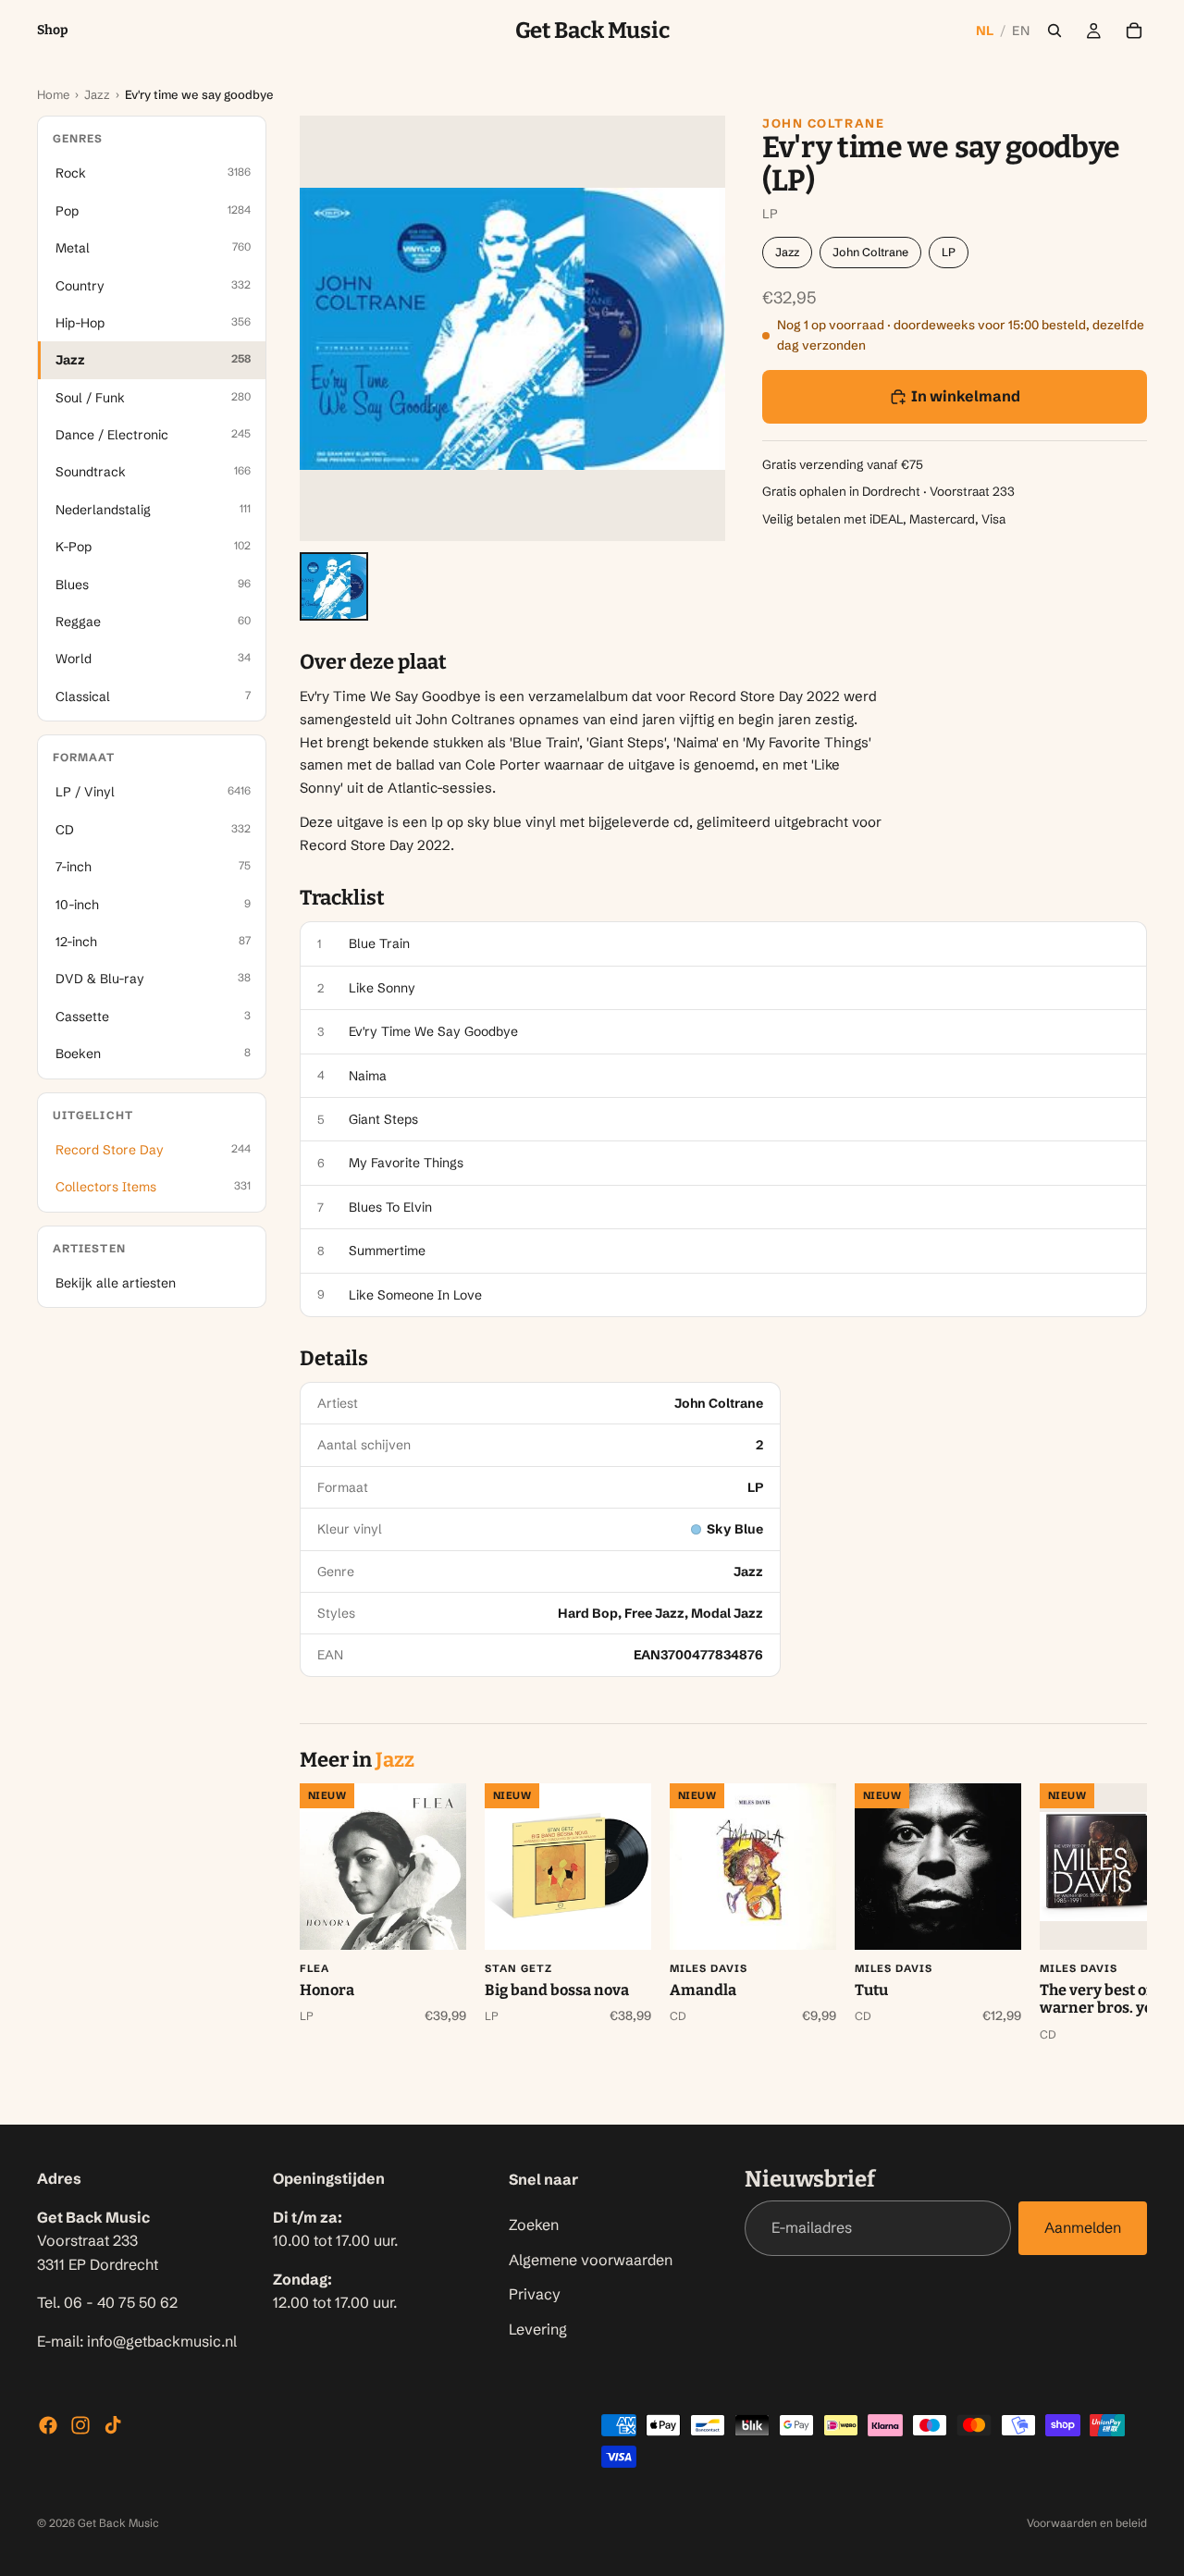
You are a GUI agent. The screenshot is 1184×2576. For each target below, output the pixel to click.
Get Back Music (118, 2523)
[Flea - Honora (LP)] (383, 1867)
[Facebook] (48, 2425)
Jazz (97, 94)
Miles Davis (709, 1968)
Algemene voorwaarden (591, 2259)
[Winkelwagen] (1134, 31)
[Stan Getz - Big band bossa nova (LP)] (568, 1867)
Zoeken (534, 2225)
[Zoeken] (1054, 31)
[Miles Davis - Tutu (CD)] (938, 1867)
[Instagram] (80, 2425)
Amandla (703, 1990)
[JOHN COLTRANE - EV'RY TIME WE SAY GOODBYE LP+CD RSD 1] (334, 586)
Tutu (871, 1990)
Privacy (535, 2294)
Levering (538, 2328)
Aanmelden (1083, 2227)
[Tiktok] (113, 2425)
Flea (314, 1968)
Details (334, 1359)
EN (1021, 31)
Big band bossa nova (557, 1990)
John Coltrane (823, 123)
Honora (327, 1990)
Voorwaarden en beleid (1087, 2523)
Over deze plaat (373, 662)
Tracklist (342, 898)
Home (53, 94)
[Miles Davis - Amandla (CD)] (753, 1867)
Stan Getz (518, 1968)
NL (985, 31)
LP (949, 252)
